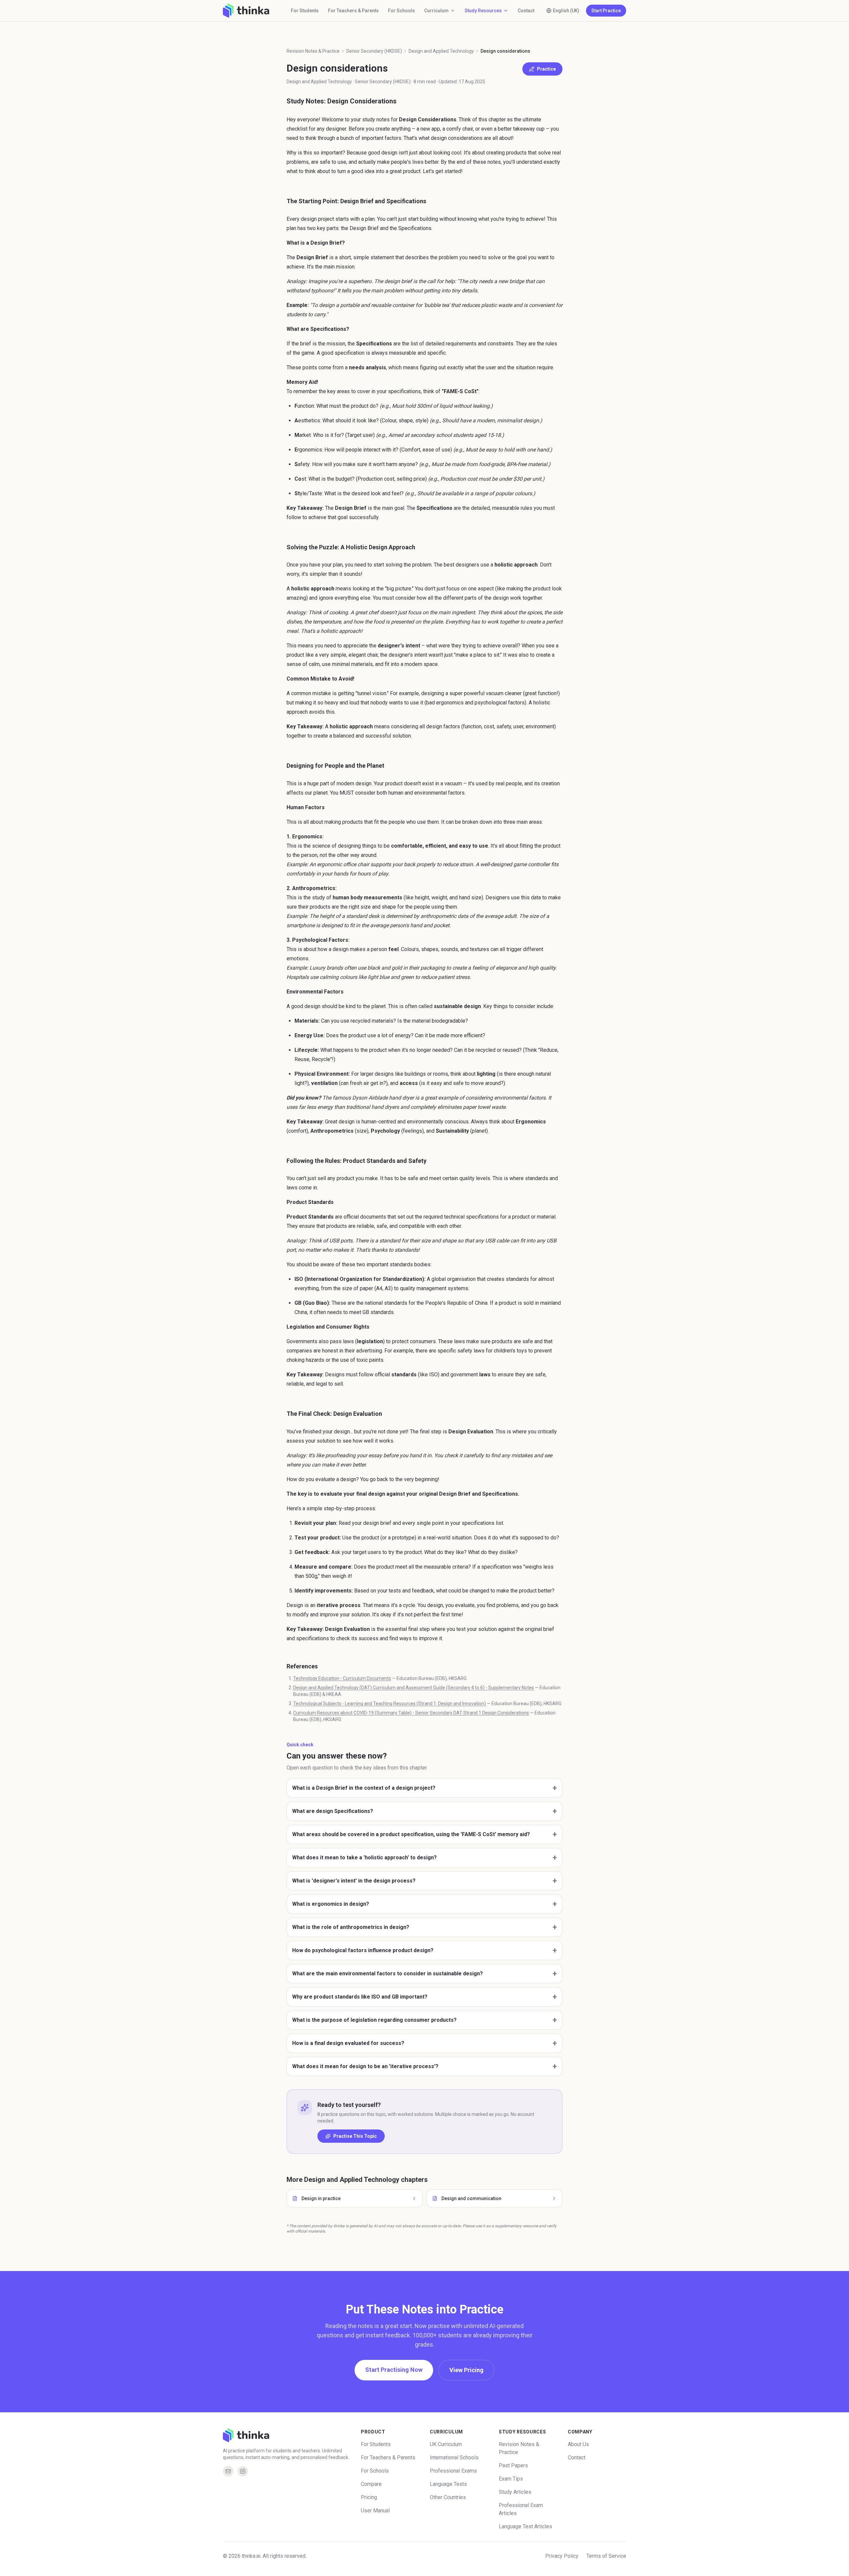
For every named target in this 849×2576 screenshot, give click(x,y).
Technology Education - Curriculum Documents (342, 1678)
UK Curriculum (446, 2444)
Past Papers (513, 2465)
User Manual (375, 2511)
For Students (305, 11)
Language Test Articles (525, 2526)
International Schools (454, 2457)
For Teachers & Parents (353, 11)
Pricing (369, 2497)
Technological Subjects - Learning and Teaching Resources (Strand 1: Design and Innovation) (390, 1704)
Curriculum (436, 11)
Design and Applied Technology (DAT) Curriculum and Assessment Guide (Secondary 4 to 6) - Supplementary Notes (414, 1688)
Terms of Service (606, 2556)
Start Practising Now (394, 2370)
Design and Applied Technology (441, 51)
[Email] (228, 2471)
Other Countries (448, 2497)
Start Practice (606, 11)
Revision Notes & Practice (313, 51)
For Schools (401, 11)
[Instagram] (243, 2471)
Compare (371, 2484)
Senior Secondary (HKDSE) (374, 51)
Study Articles (515, 2492)
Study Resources (483, 11)
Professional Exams (453, 2471)
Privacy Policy (562, 2556)
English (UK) (566, 11)
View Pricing (466, 2370)
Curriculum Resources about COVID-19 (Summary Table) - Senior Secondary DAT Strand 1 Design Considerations (411, 1713)
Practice (546, 69)
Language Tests (448, 2484)
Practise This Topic (355, 2136)
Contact (526, 11)
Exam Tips (511, 2479)
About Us (578, 2444)
